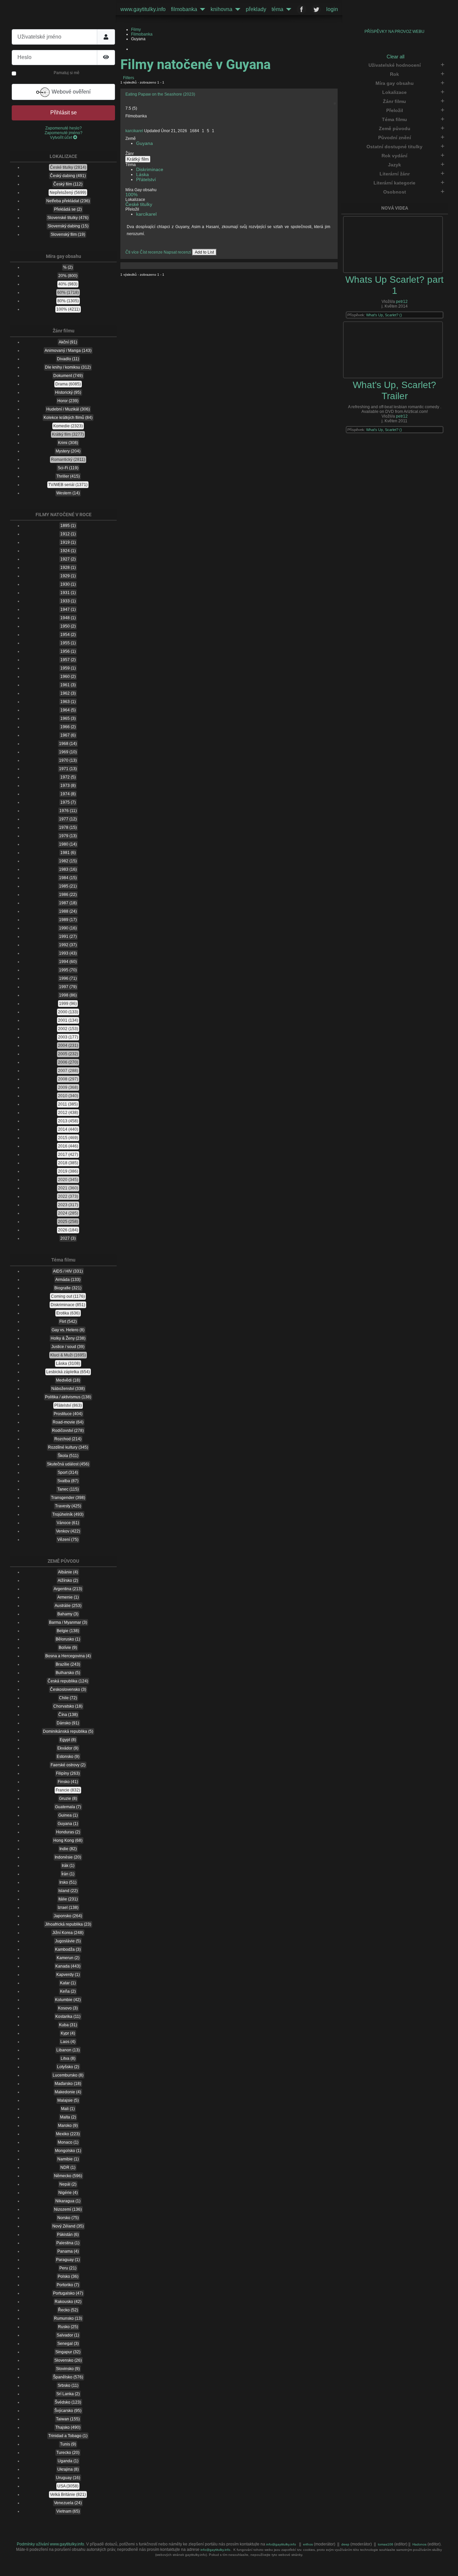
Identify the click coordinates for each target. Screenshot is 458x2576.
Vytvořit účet (62, 138)
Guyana (145, 143)
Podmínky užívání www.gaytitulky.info (50, 2544)
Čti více (132, 252)
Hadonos (419, 2544)
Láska (142, 175)
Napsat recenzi (177, 252)
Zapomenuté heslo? (64, 128)
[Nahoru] (448, 2566)
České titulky (139, 204)
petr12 (402, 302)
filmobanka (184, 9)
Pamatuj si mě (67, 73)
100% (131, 195)
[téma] (287, 9)
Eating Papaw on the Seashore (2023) (160, 94)
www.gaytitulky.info (143, 9)
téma (277, 9)
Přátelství (146, 180)
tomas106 (386, 2544)
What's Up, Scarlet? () (384, 315)
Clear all (395, 57)
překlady (256, 9)
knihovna (221, 9)
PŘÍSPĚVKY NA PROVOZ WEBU (394, 32)
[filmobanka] (201, 9)
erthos (308, 2544)
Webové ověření (70, 92)
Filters (128, 78)
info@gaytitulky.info (281, 2544)
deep (346, 2544)
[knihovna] (236, 9)
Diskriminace (150, 170)
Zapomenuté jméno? (64, 133)
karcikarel (134, 131)
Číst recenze (151, 252)
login (332, 9)
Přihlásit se (64, 113)
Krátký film (138, 159)
